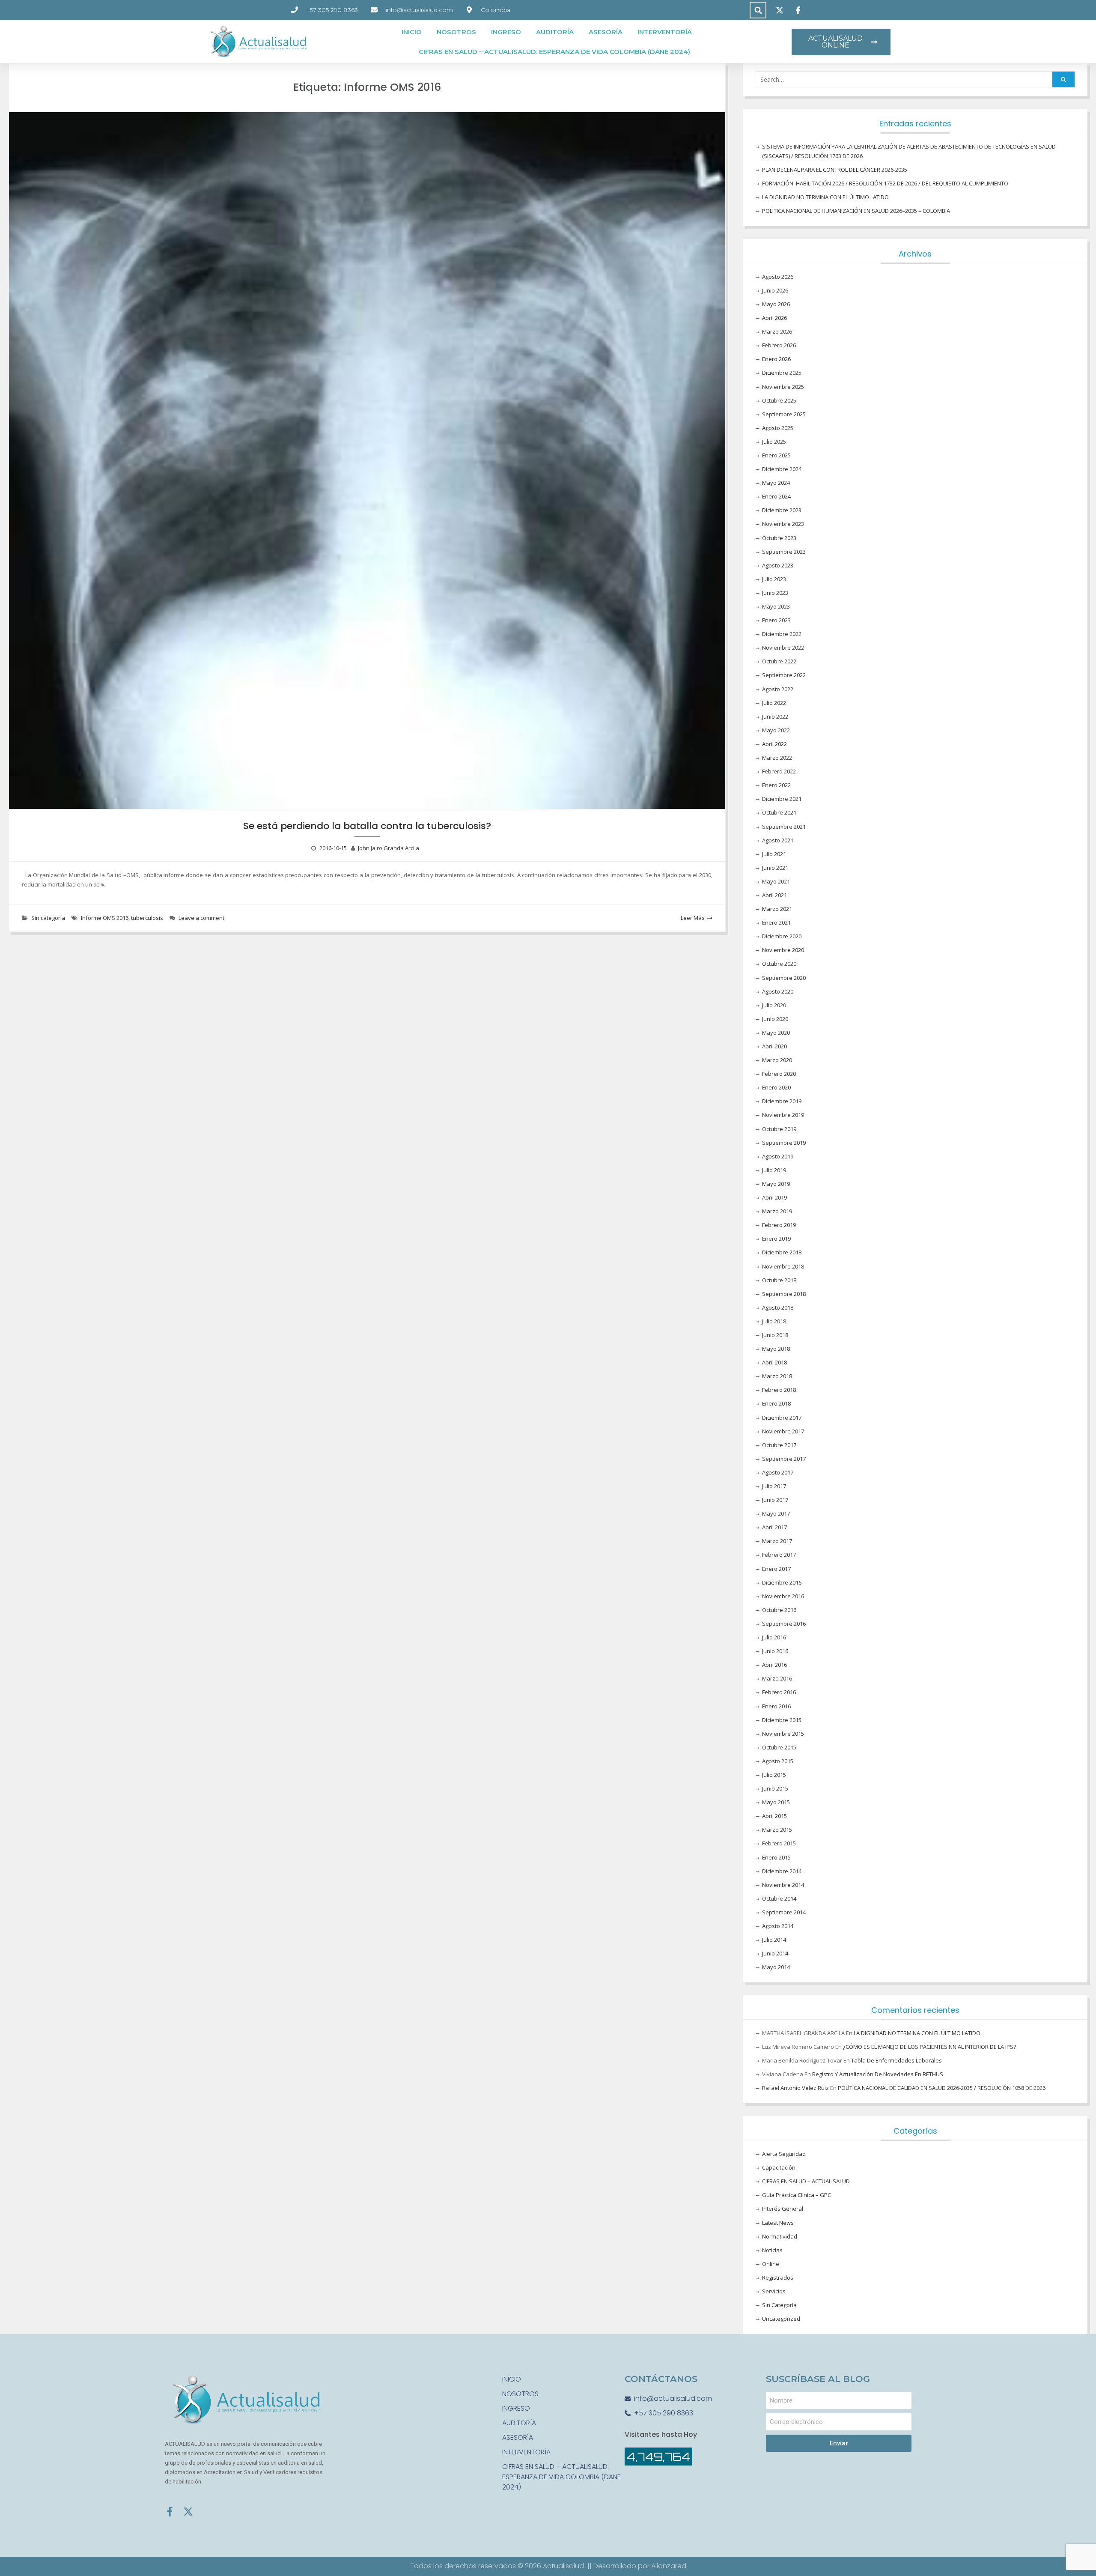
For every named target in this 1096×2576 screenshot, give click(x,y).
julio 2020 (774, 1005)
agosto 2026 (778, 277)
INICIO (412, 32)
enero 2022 (776, 785)
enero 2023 (776, 620)
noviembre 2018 (783, 1266)
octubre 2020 (779, 964)
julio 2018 (774, 1321)
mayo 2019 (776, 1184)
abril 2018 (774, 1362)
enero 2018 (776, 1403)
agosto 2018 (778, 1307)
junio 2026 (775, 290)
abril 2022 (774, 744)
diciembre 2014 (782, 1871)
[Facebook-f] (170, 2512)
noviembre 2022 (783, 648)
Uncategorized (781, 2319)
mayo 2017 (776, 1513)
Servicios (774, 2291)
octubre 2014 (779, 1898)
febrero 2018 (779, 1390)
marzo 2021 (777, 909)
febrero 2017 (779, 1555)
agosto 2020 (778, 991)
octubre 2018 (779, 1280)
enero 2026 (776, 359)
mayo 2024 (776, 483)
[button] (758, 10)
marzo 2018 (777, 1376)
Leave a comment (201, 918)
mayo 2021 (776, 881)
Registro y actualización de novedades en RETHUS (878, 2074)
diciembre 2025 (782, 373)
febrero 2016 (779, 1692)
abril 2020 (774, 1046)
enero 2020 (776, 1087)
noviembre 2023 (783, 524)
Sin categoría (48, 918)
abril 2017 (774, 1527)
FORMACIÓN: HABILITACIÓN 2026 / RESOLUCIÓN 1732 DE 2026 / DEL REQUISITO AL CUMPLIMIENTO (885, 183)
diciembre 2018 (782, 1252)
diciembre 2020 (782, 936)
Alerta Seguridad (784, 2154)
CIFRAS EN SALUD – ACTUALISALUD (806, 2181)
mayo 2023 (776, 606)
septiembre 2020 (784, 978)
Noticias (772, 2250)
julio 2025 (774, 442)
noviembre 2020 (783, 950)
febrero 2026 (779, 345)
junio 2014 (775, 1953)
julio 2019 (774, 1170)
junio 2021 (775, 868)
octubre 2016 (779, 1610)
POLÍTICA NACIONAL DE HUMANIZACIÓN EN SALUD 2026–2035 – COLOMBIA (856, 211)
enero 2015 (776, 1857)
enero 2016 (776, 1706)
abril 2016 (774, 1665)
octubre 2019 (779, 1129)
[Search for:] (915, 80)
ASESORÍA (606, 32)
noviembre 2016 (783, 1596)
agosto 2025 (778, 428)
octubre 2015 (779, 1747)
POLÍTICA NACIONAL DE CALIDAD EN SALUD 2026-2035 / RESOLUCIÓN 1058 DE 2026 (942, 2088)
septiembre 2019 (784, 1143)
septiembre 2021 (784, 827)
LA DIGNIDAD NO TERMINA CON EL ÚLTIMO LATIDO (825, 197)
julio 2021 (774, 854)
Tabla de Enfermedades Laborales (896, 2060)
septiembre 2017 (784, 1459)
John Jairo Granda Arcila (389, 848)
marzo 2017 (777, 1541)
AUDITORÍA (555, 32)
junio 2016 (775, 1651)
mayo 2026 (776, 304)
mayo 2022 (776, 730)
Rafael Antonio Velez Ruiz (795, 2088)
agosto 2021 (778, 840)
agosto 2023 (778, 565)
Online (771, 2264)
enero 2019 (776, 1239)
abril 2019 (774, 1197)
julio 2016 (774, 1637)
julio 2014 (774, 1940)
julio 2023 (774, 579)
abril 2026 (774, 318)
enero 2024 (776, 496)
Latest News (778, 2223)
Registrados (778, 2278)
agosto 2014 (778, 1926)
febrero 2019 (779, 1225)
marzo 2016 (777, 1678)
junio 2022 (775, 716)
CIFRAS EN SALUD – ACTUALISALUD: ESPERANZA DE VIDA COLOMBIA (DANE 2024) (554, 52)
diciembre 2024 (782, 469)
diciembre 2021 (782, 799)
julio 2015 (774, 1775)
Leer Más (693, 918)
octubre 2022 (779, 661)
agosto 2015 (778, 1761)
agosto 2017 (778, 1472)
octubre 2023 (779, 538)
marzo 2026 (777, 331)
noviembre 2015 (783, 1734)
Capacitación (779, 2167)
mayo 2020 (776, 1033)
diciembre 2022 (782, 634)
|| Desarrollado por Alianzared (637, 2566)
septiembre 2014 (784, 1912)
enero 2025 (776, 455)
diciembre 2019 (782, 1101)
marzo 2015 (777, 1830)
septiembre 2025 (784, 414)
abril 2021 (774, 895)
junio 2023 (775, 593)
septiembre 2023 (784, 552)
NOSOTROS (456, 32)
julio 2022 (774, 703)
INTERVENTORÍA (665, 32)
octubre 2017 (779, 1445)
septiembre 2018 (784, 1294)
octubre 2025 (779, 400)
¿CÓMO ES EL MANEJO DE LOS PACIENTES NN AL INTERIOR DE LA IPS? (929, 2047)
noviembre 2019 (783, 1115)
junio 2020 (775, 1019)
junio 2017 (775, 1500)
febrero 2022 (779, 771)
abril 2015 (774, 1816)
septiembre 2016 (784, 1624)
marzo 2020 (777, 1060)
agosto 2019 (778, 1156)
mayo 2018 (776, 1349)
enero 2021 (776, 922)
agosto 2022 (778, 689)
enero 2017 (776, 1569)
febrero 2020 (779, 1074)
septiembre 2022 (784, 675)
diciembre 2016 (782, 1582)
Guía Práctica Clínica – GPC (797, 2195)
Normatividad (780, 2236)
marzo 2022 (777, 758)
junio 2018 (775, 1335)
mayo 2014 (776, 1967)
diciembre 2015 (782, 1720)
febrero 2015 (779, 1843)
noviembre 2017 (783, 1431)
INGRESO (506, 32)
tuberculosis (147, 918)
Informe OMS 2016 (105, 918)
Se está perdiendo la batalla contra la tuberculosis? (367, 826)
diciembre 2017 (782, 1418)
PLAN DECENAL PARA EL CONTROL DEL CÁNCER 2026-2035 (835, 170)
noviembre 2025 (783, 387)
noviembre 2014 (783, 1885)
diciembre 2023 (782, 510)
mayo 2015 (776, 1802)
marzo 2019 (777, 1211)
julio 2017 (774, 1486)
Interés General (783, 2209)
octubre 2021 (779, 812)
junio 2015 (775, 1788)
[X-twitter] (188, 2512)
